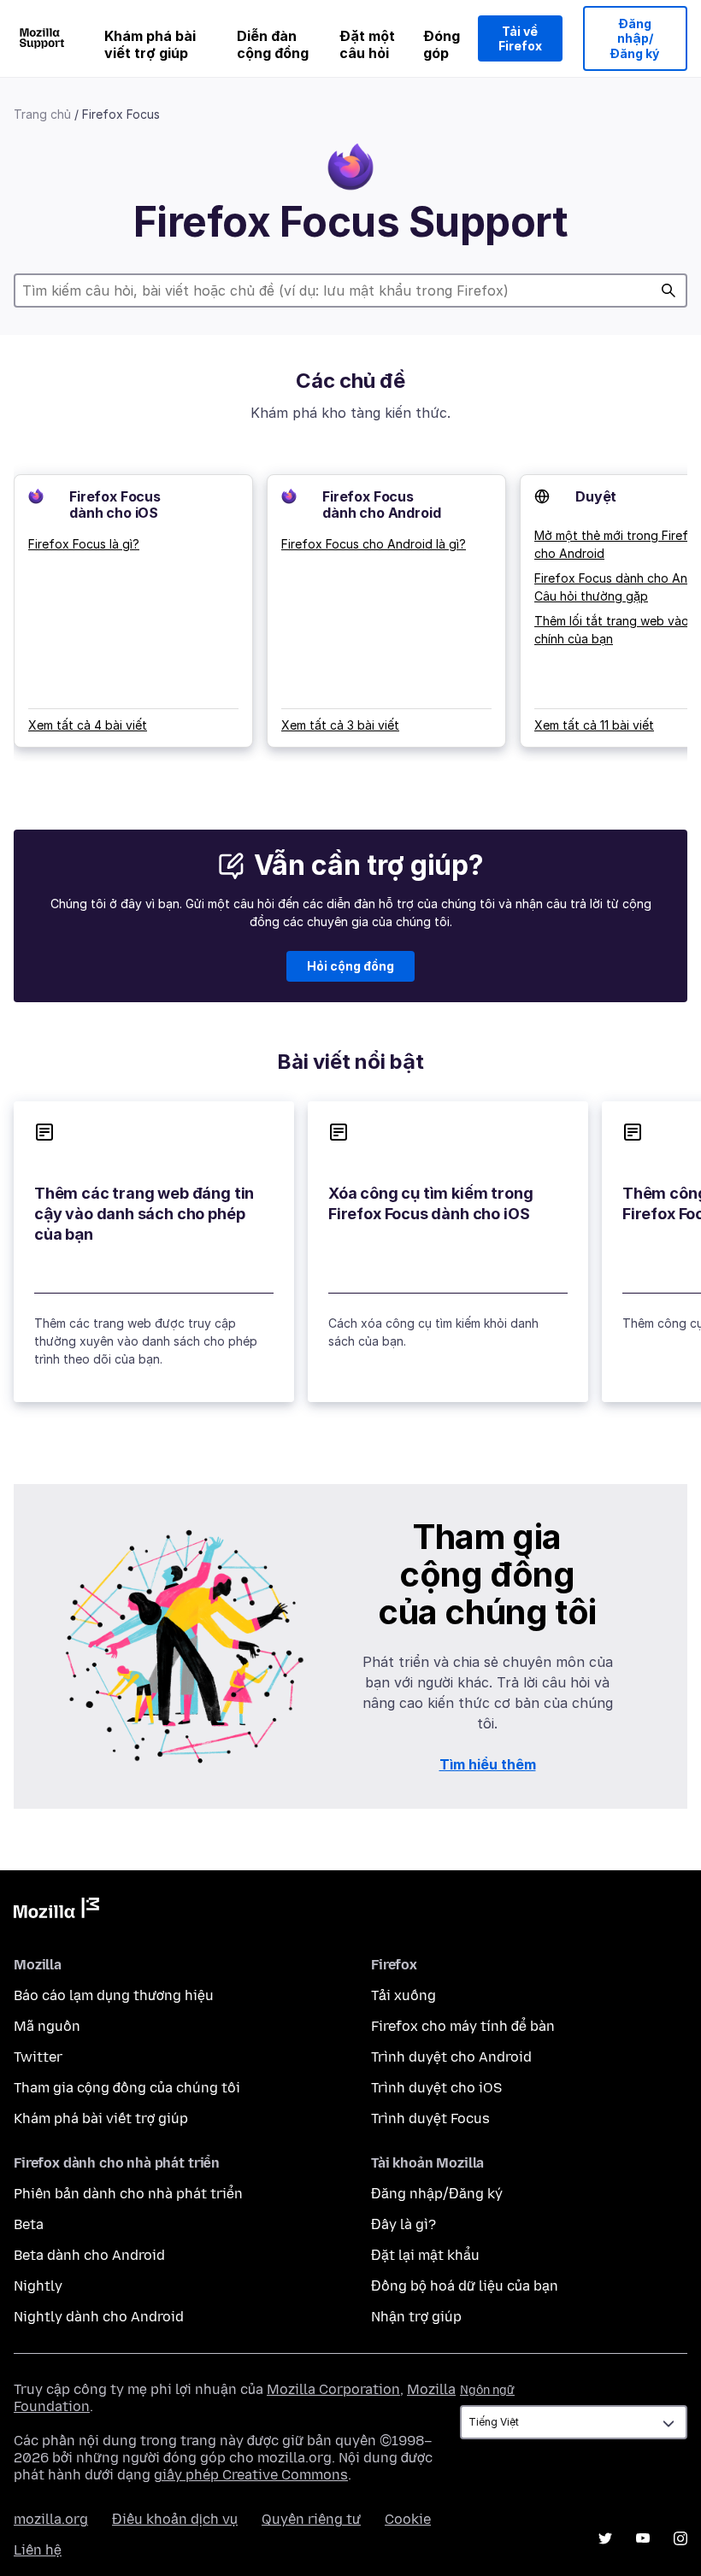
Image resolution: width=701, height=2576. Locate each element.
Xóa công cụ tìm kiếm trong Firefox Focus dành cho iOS (430, 1203)
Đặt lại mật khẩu (425, 2255)
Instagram (680, 2538)
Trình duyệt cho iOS (436, 2088)
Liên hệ (38, 2550)
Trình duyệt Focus (430, 2118)
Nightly (38, 2286)
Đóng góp (442, 44)
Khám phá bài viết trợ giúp (150, 44)
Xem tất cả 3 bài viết (340, 725)
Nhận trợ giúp (416, 2317)
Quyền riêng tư (311, 2519)
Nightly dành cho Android (99, 2317)
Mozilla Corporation (333, 2389)
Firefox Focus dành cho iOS (115, 505)
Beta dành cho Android (89, 2255)
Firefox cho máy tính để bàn (463, 2026)
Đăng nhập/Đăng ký (635, 38)
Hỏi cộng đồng (350, 966)
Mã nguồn (47, 2026)
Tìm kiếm (669, 290)
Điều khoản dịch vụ (175, 2519)
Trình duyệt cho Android (451, 2057)
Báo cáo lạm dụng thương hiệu (114, 1995)
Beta (29, 2224)
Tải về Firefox (520, 39)
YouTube (643, 2538)
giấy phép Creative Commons (251, 2475)
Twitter (38, 2057)
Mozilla (56, 1911)
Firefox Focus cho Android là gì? (374, 544)
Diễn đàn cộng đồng (273, 44)
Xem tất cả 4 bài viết (88, 725)
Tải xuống (404, 1995)
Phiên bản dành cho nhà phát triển (128, 2194)
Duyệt (596, 496)
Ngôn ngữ (487, 2390)
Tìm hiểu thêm (488, 1764)
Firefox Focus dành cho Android (381, 505)
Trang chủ (42, 114)
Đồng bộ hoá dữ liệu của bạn (465, 2286)
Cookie (408, 2519)
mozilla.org (51, 2519)
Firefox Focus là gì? (84, 544)
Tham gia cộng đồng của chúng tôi (127, 2088)
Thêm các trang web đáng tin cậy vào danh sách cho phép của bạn (144, 1214)
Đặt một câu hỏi (367, 44)
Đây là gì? (404, 2224)
